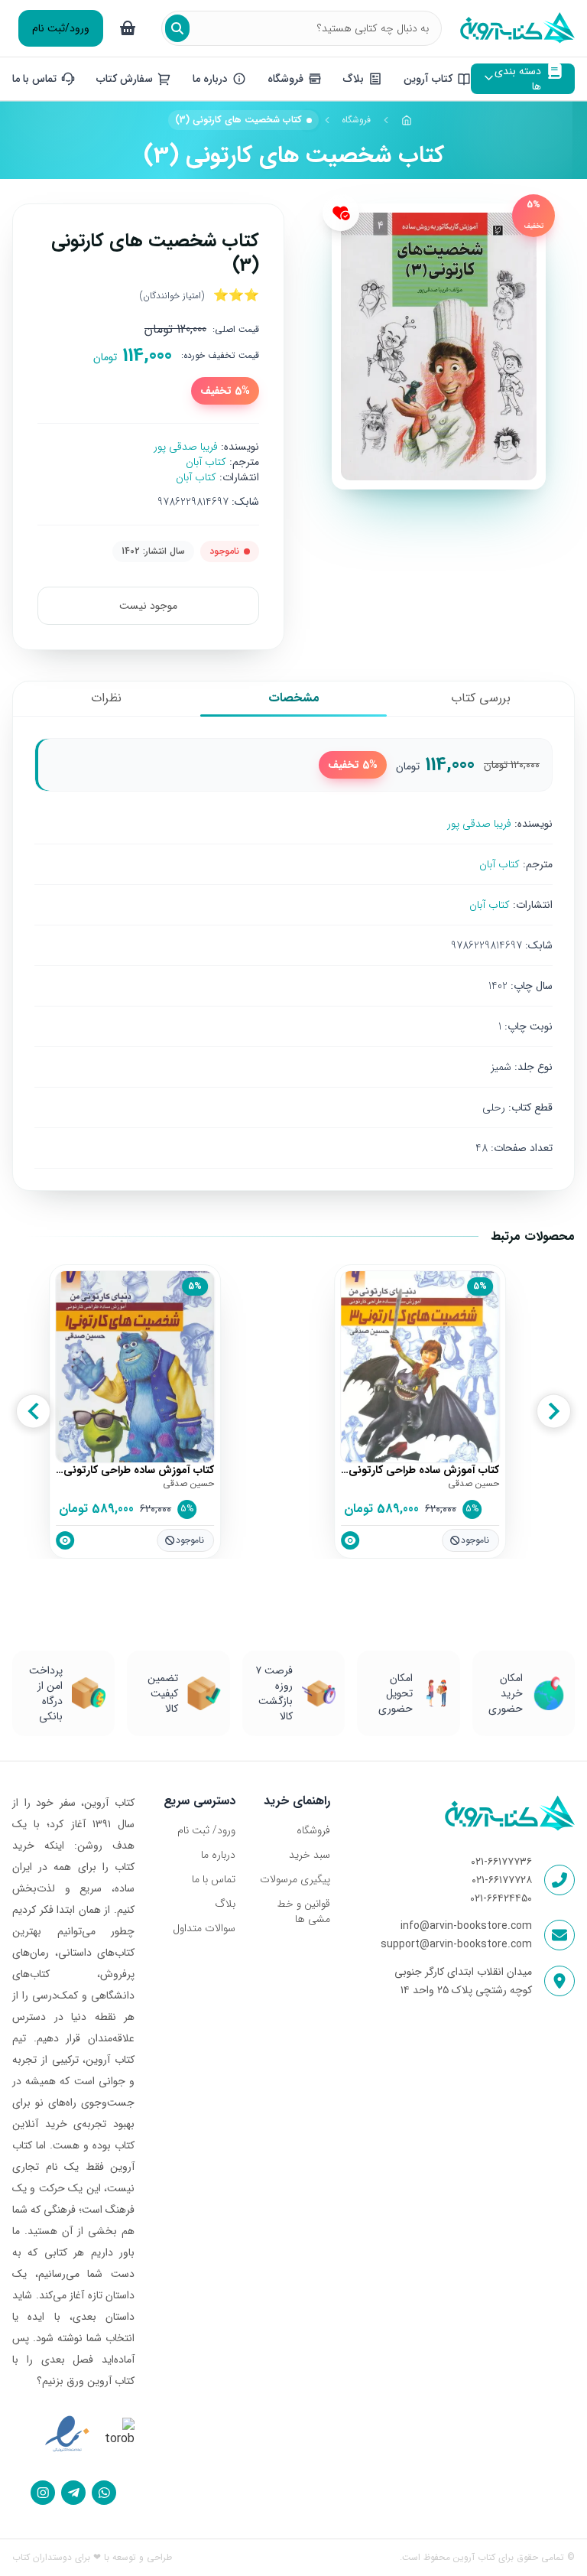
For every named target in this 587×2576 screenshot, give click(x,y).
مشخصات (294, 698)
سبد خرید (310, 1855)
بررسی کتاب (481, 698)
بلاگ (225, 1904)
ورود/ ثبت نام (206, 1830)
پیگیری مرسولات (295, 1879)
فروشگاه (356, 120)
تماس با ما (214, 1879)
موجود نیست (148, 606)
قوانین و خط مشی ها (303, 1911)
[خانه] (407, 120)
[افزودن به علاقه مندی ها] (341, 213)
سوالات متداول (204, 1928)
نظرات (106, 698)
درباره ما (218, 1855)
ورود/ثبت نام (61, 28)
